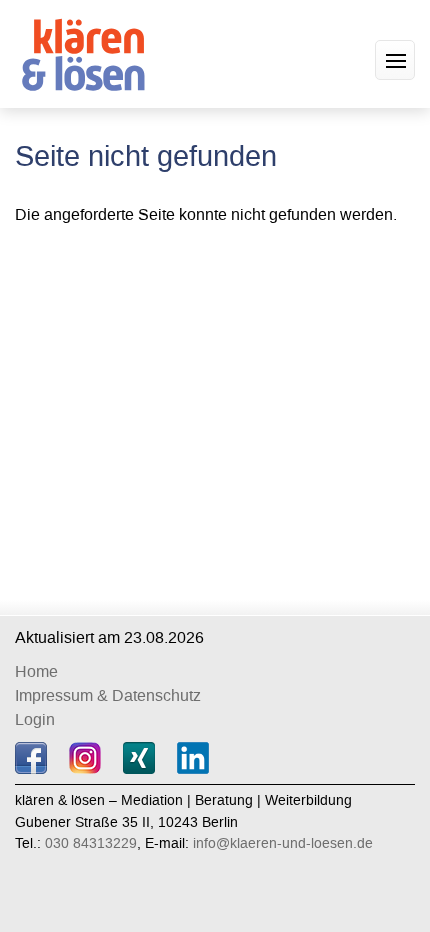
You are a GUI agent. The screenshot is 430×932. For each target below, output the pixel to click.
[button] (395, 60)
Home (36, 671)
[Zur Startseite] (87, 51)
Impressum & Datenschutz (108, 695)
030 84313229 (91, 843)
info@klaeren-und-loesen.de (283, 843)
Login (35, 719)
